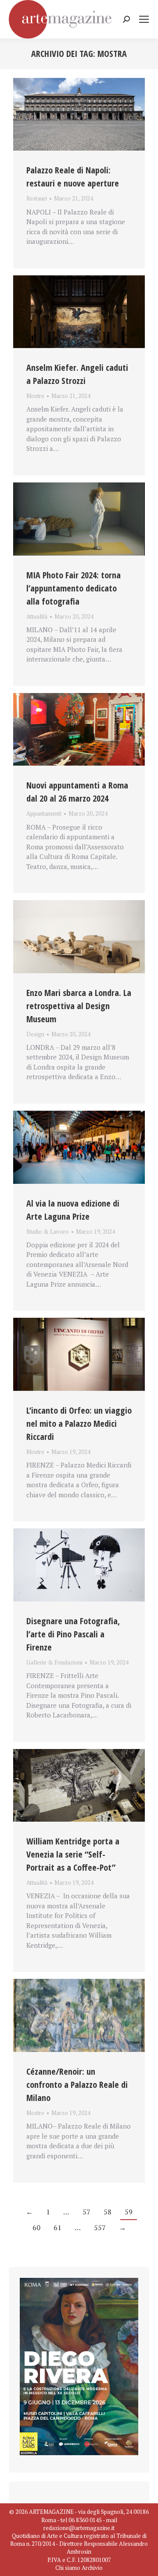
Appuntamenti (44, 813)
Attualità (37, 616)
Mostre (35, 396)
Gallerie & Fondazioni (54, 1662)
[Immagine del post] (79, 114)
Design (35, 1034)
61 (57, 2228)
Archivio (92, 2568)
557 (100, 2228)
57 (86, 2212)
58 (108, 2212)
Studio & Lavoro (48, 1232)
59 (129, 2212)
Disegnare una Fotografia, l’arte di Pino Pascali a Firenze (73, 1634)
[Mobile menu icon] (144, 19)
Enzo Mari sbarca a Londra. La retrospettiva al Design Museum (79, 1006)
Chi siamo (68, 2568)
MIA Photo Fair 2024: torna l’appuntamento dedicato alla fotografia (74, 588)
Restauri (37, 198)
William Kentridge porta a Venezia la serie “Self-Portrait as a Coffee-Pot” (73, 1854)
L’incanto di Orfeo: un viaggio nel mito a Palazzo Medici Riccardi (79, 1423)
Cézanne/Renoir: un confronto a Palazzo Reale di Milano (77, 2085)
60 (36, 2228)
